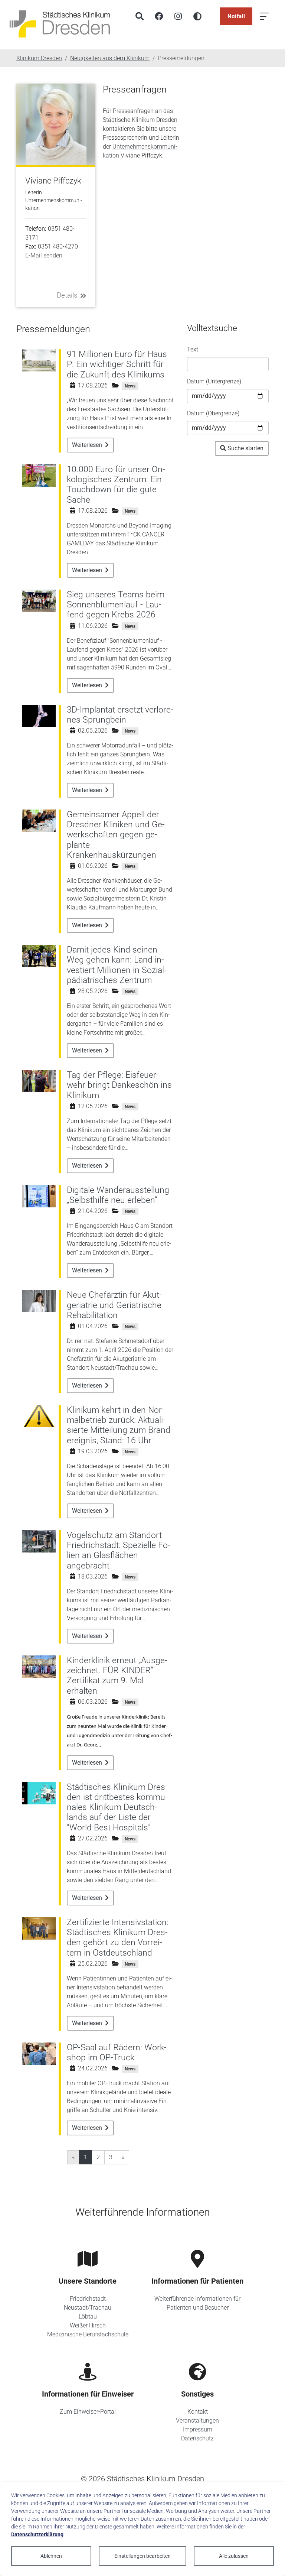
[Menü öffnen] (264, 16)
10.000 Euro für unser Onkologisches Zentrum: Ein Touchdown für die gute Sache (116, 485)
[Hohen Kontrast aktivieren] (197, 16)
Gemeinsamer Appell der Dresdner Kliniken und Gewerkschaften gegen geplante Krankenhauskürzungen (116, 835)
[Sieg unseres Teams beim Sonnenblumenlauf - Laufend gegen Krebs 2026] (39, 600)
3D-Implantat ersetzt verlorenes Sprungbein (120, 715)
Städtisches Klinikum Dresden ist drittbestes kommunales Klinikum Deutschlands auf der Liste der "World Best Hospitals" (117, 1807)
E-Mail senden (44, 255)
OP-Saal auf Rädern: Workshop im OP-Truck (117, 2053)
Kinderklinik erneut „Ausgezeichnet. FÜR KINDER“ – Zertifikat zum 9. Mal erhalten (117, 1676)
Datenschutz (197, 2438)
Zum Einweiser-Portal (88, 2412)
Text (193, 349)
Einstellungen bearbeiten (142, 2556)
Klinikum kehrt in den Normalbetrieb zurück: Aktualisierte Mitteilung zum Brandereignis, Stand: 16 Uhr (120, 1425)
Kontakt (198, 2412)
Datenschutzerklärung (37, 2534)
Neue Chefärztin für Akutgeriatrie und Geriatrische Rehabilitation (114, 1305)
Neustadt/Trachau (88, 2308)
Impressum (198, 2429)
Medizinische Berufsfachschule (88, 2334)
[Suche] (140, 16)
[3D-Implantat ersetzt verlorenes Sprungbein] (39, 715)
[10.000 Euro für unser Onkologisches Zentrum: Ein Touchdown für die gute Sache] (39, 475)
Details (67, 295)
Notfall (236, 16)
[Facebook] (159, 16)
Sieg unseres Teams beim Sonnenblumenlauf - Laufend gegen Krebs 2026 (116, 605)
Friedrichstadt (88, 2299)
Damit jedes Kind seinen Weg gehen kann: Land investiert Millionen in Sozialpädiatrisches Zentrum (117, 965)
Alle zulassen (234, 2556)
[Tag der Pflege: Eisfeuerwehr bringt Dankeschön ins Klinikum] (39, 1081)
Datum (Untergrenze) (214, 381)
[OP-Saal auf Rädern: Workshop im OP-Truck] (39, 2053)
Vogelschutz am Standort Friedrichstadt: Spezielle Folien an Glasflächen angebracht (119, 1550)
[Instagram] (178, 16)
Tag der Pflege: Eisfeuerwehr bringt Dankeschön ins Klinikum (119, 1085)
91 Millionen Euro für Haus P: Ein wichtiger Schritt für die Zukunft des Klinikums (117, 364)
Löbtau (88, 2317)
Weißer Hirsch (88, 2325)
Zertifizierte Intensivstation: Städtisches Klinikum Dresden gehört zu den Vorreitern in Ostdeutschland (118, 1938)
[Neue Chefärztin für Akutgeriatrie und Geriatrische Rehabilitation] (39, 1301)
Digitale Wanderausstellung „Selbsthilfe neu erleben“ (118, 1195)
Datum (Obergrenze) (213, 413)
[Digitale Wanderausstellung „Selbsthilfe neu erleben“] (39, 1196)
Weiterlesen (88, 445)
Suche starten (245, 448)
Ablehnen (51, 2556)
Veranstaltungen (197, 2421)
